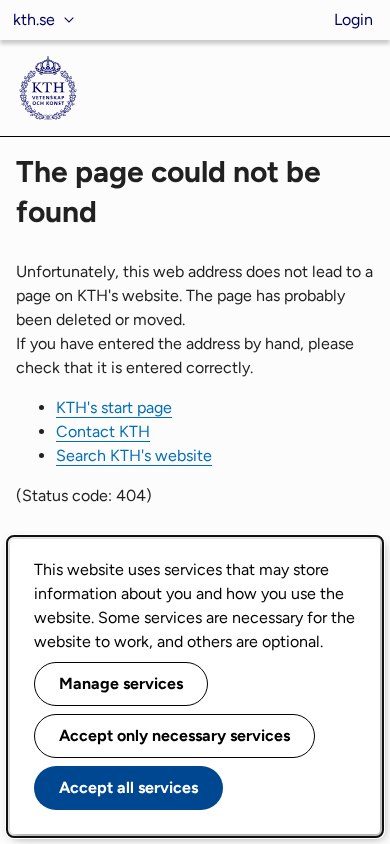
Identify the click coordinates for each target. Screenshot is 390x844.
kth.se (34, 19)
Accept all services (128, 787)
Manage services (121, 683)
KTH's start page (114, 407)
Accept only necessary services (174, 735)
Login (353, 19)
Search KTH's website (134, 455)
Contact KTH (103, 431)
